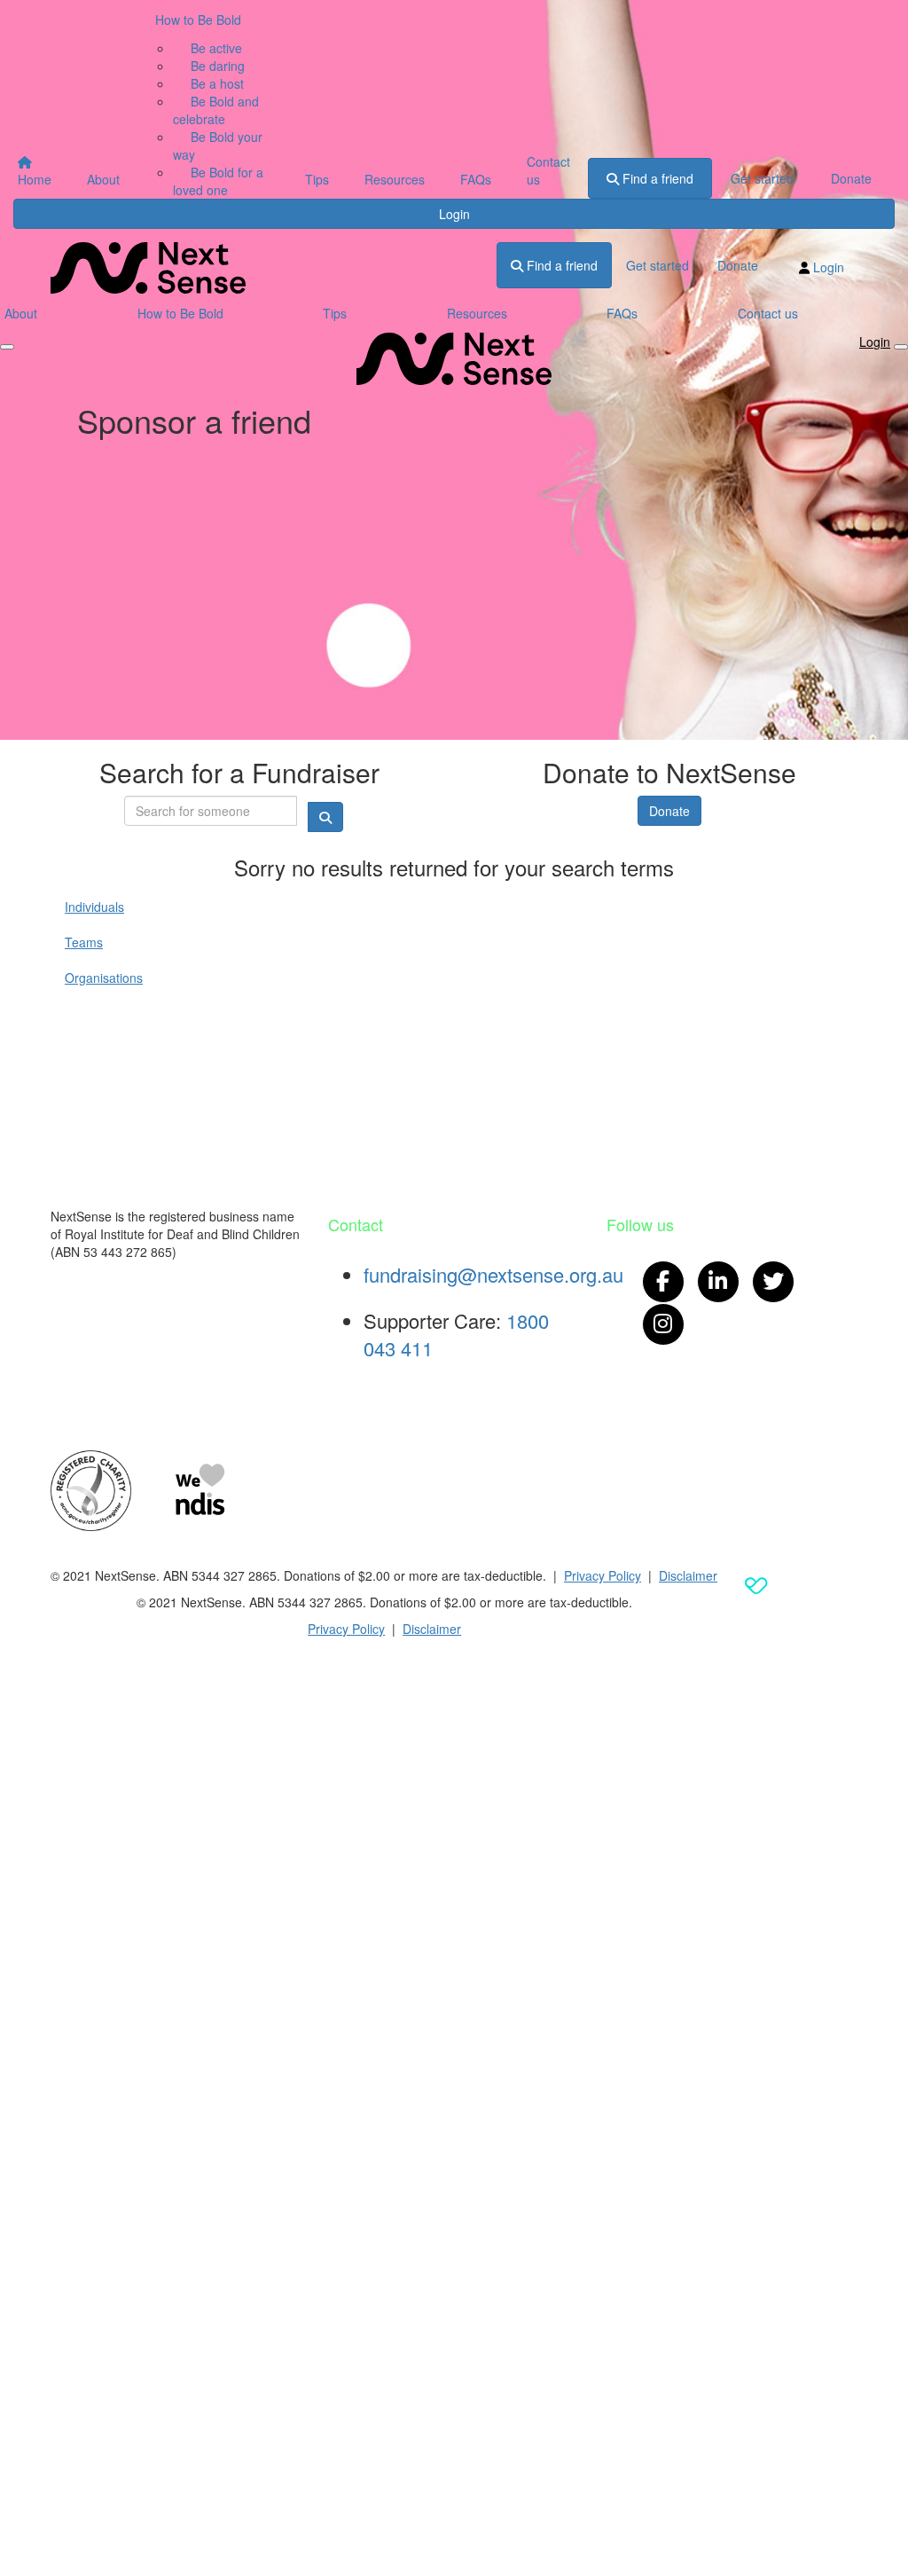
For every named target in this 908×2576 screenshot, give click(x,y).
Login (454, 214)
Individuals (94, 907)
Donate (851, 178)
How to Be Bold (198, 20)
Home (35, 179)
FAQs (476, 179)
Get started (762, 178)
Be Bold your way (218, 145)
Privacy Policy (603, 1575)
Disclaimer (688, 1575)
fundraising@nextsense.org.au (493, 1274)
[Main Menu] (7, 347)
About (103, 179)
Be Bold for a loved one (218, 181)
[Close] (901, 347)
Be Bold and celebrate (216, 110)
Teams (84, 942)
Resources (395, 179)
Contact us (548, 170)
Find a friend (656, 178)
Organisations (104, 978)
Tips (317, 179)
